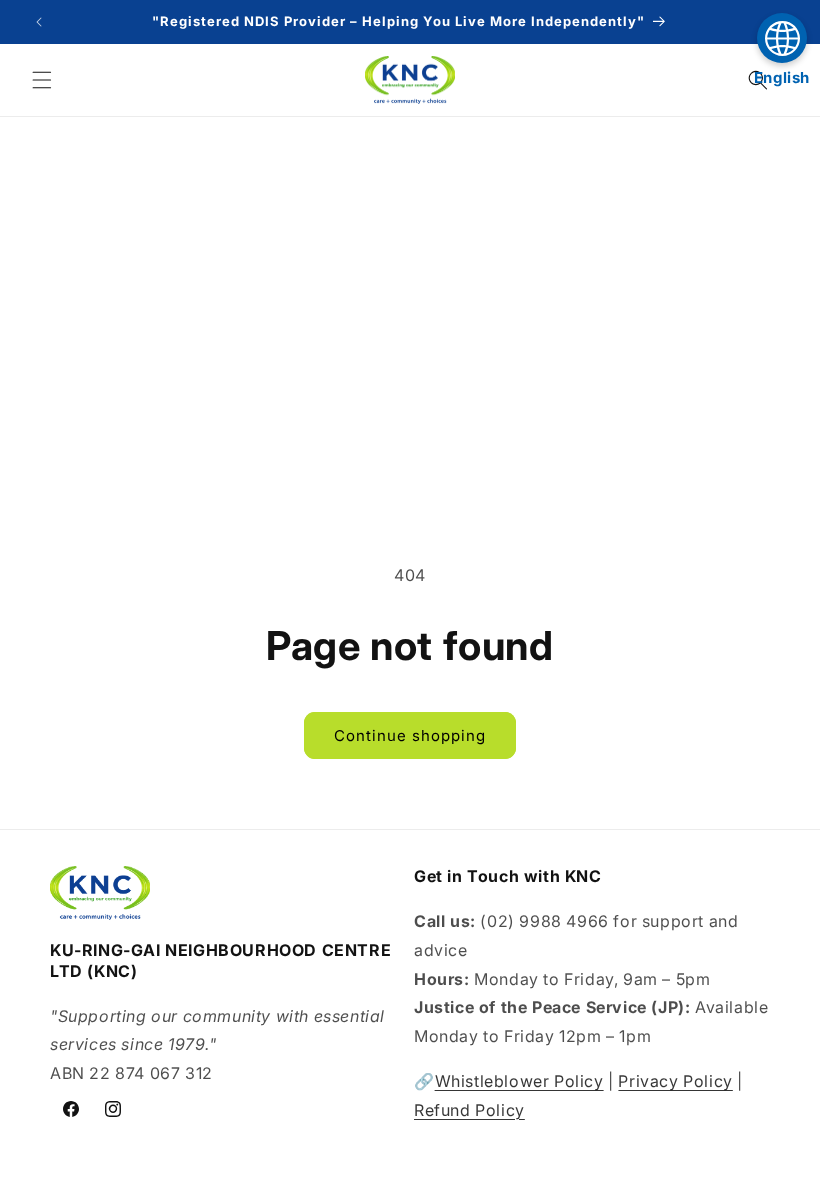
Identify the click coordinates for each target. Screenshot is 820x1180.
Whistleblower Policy (519, 1081)
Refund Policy (469, 1110)
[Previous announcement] (39, 22)
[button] (42, 80)
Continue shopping (410, 735)
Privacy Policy (675, 1081)
